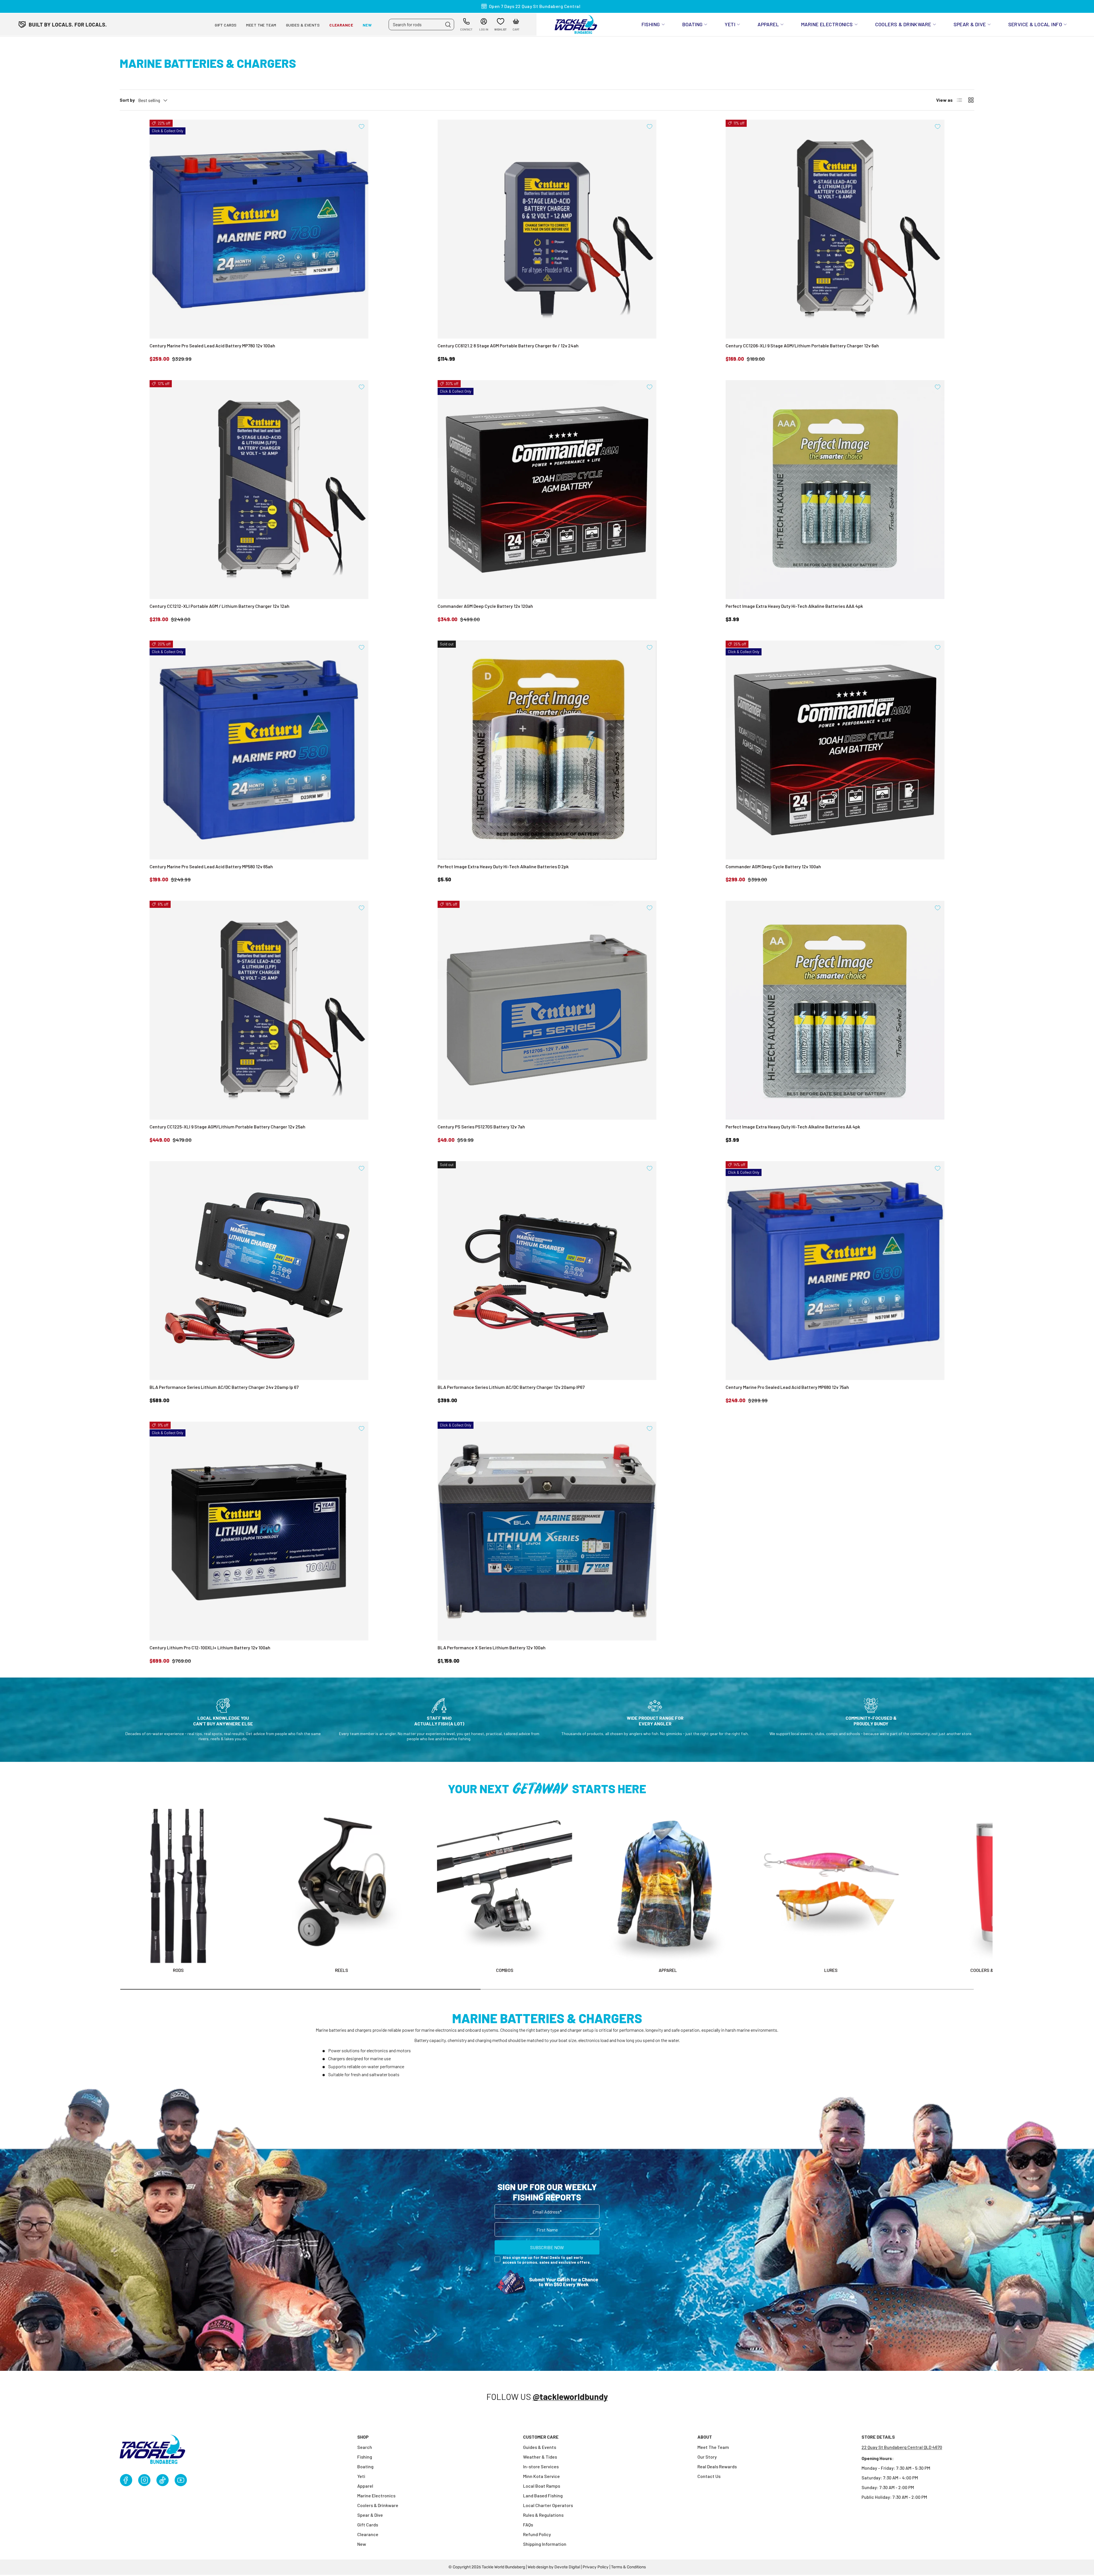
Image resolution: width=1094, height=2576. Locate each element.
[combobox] (421, 25)
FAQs (528, 2525)
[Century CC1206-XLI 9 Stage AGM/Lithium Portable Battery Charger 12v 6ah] (835, 229)
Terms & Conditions (628, 2567)
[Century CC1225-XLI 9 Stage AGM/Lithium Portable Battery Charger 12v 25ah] (259, 1010)
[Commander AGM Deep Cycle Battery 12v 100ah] (835, 750)
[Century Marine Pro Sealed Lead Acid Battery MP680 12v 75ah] (835, 1271)
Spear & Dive (970, 24)
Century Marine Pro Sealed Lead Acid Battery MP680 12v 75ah (787, 1387)
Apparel (768, 24)
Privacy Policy (596, 2567)
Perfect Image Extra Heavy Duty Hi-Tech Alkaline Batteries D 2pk (503, 866)
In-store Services (541, 2466)
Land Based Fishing (543, 2495)
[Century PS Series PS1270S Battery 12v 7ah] (547, 1010)
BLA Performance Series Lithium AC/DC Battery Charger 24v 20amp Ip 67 (224, 1387)
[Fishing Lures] (831, 1886)
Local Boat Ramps (542, 2486)
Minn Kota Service (541, 2476)
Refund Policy (537, 2534)
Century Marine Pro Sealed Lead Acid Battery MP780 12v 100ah (212, 346)
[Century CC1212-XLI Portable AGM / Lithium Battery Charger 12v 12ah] (259, 490)
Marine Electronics (827, 24)
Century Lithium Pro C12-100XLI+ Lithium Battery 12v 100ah (210, 1647)
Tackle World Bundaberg (503, 2567)
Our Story (707, 2457)
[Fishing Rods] (178, 1886)
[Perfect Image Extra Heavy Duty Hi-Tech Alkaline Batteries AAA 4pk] (835, 490)
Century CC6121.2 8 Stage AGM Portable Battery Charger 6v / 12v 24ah (508, 346)
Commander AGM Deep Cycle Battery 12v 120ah (485, 606)
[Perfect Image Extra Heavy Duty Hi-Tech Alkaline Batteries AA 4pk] (835, 1010)
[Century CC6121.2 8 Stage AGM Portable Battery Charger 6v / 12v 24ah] (547, 229)
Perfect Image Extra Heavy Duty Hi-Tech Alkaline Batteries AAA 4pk (794, 606)
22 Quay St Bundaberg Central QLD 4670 (902, 2447)
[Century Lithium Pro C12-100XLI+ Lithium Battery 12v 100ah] (259, 1531)
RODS (178, 1970)
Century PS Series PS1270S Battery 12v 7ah (481, 1127)
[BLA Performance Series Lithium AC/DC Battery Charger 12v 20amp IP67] (547, 1271)
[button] (516, 25)
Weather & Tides (540, 2457)
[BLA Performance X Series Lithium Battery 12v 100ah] (547, 1531)
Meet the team (261, 25)
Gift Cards (226, 25)
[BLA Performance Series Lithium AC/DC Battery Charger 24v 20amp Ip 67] (259, 1271)
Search (365, 2447)
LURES (831, 1970)
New (367, 25)
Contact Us (709, 2476)
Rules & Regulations (543, 2515)
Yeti (730, 24)
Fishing (651, 24)
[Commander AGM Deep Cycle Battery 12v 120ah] (547, 490)
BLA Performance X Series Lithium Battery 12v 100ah (492, 1647)
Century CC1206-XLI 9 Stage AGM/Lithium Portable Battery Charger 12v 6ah (802, 346)
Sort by (127, 100)
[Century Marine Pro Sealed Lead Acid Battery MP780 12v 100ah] (259, 229)
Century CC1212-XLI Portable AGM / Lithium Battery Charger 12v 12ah (220, 606)
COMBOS (505, 1970)
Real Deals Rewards (717, 2466)
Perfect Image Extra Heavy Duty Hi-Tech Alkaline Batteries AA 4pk (793, 1127)
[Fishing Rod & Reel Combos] (505, 1886)
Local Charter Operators (548, 2505)
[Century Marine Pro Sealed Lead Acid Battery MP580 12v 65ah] (259, 750)
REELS (342, 1970)
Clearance (341, 25)
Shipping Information (545, 2544)
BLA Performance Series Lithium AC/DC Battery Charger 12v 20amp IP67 (511, 1387)
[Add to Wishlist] (362, 127)
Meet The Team (713, 2447)
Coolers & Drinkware (903, 24)
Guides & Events (303, 25)
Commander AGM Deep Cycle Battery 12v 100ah (773, 866)
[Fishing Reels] (342, 1886)
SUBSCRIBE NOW (547, 2247)
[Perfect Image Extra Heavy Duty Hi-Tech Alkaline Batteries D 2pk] (547, 750)
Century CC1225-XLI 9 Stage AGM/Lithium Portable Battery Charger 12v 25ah (227, 1127)
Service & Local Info (1035, 24)
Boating (693, 24)
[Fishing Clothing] (668, 1886)
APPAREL (668, 1970)
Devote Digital (567, 2567)
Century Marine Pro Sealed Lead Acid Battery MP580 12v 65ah (211, 866)
